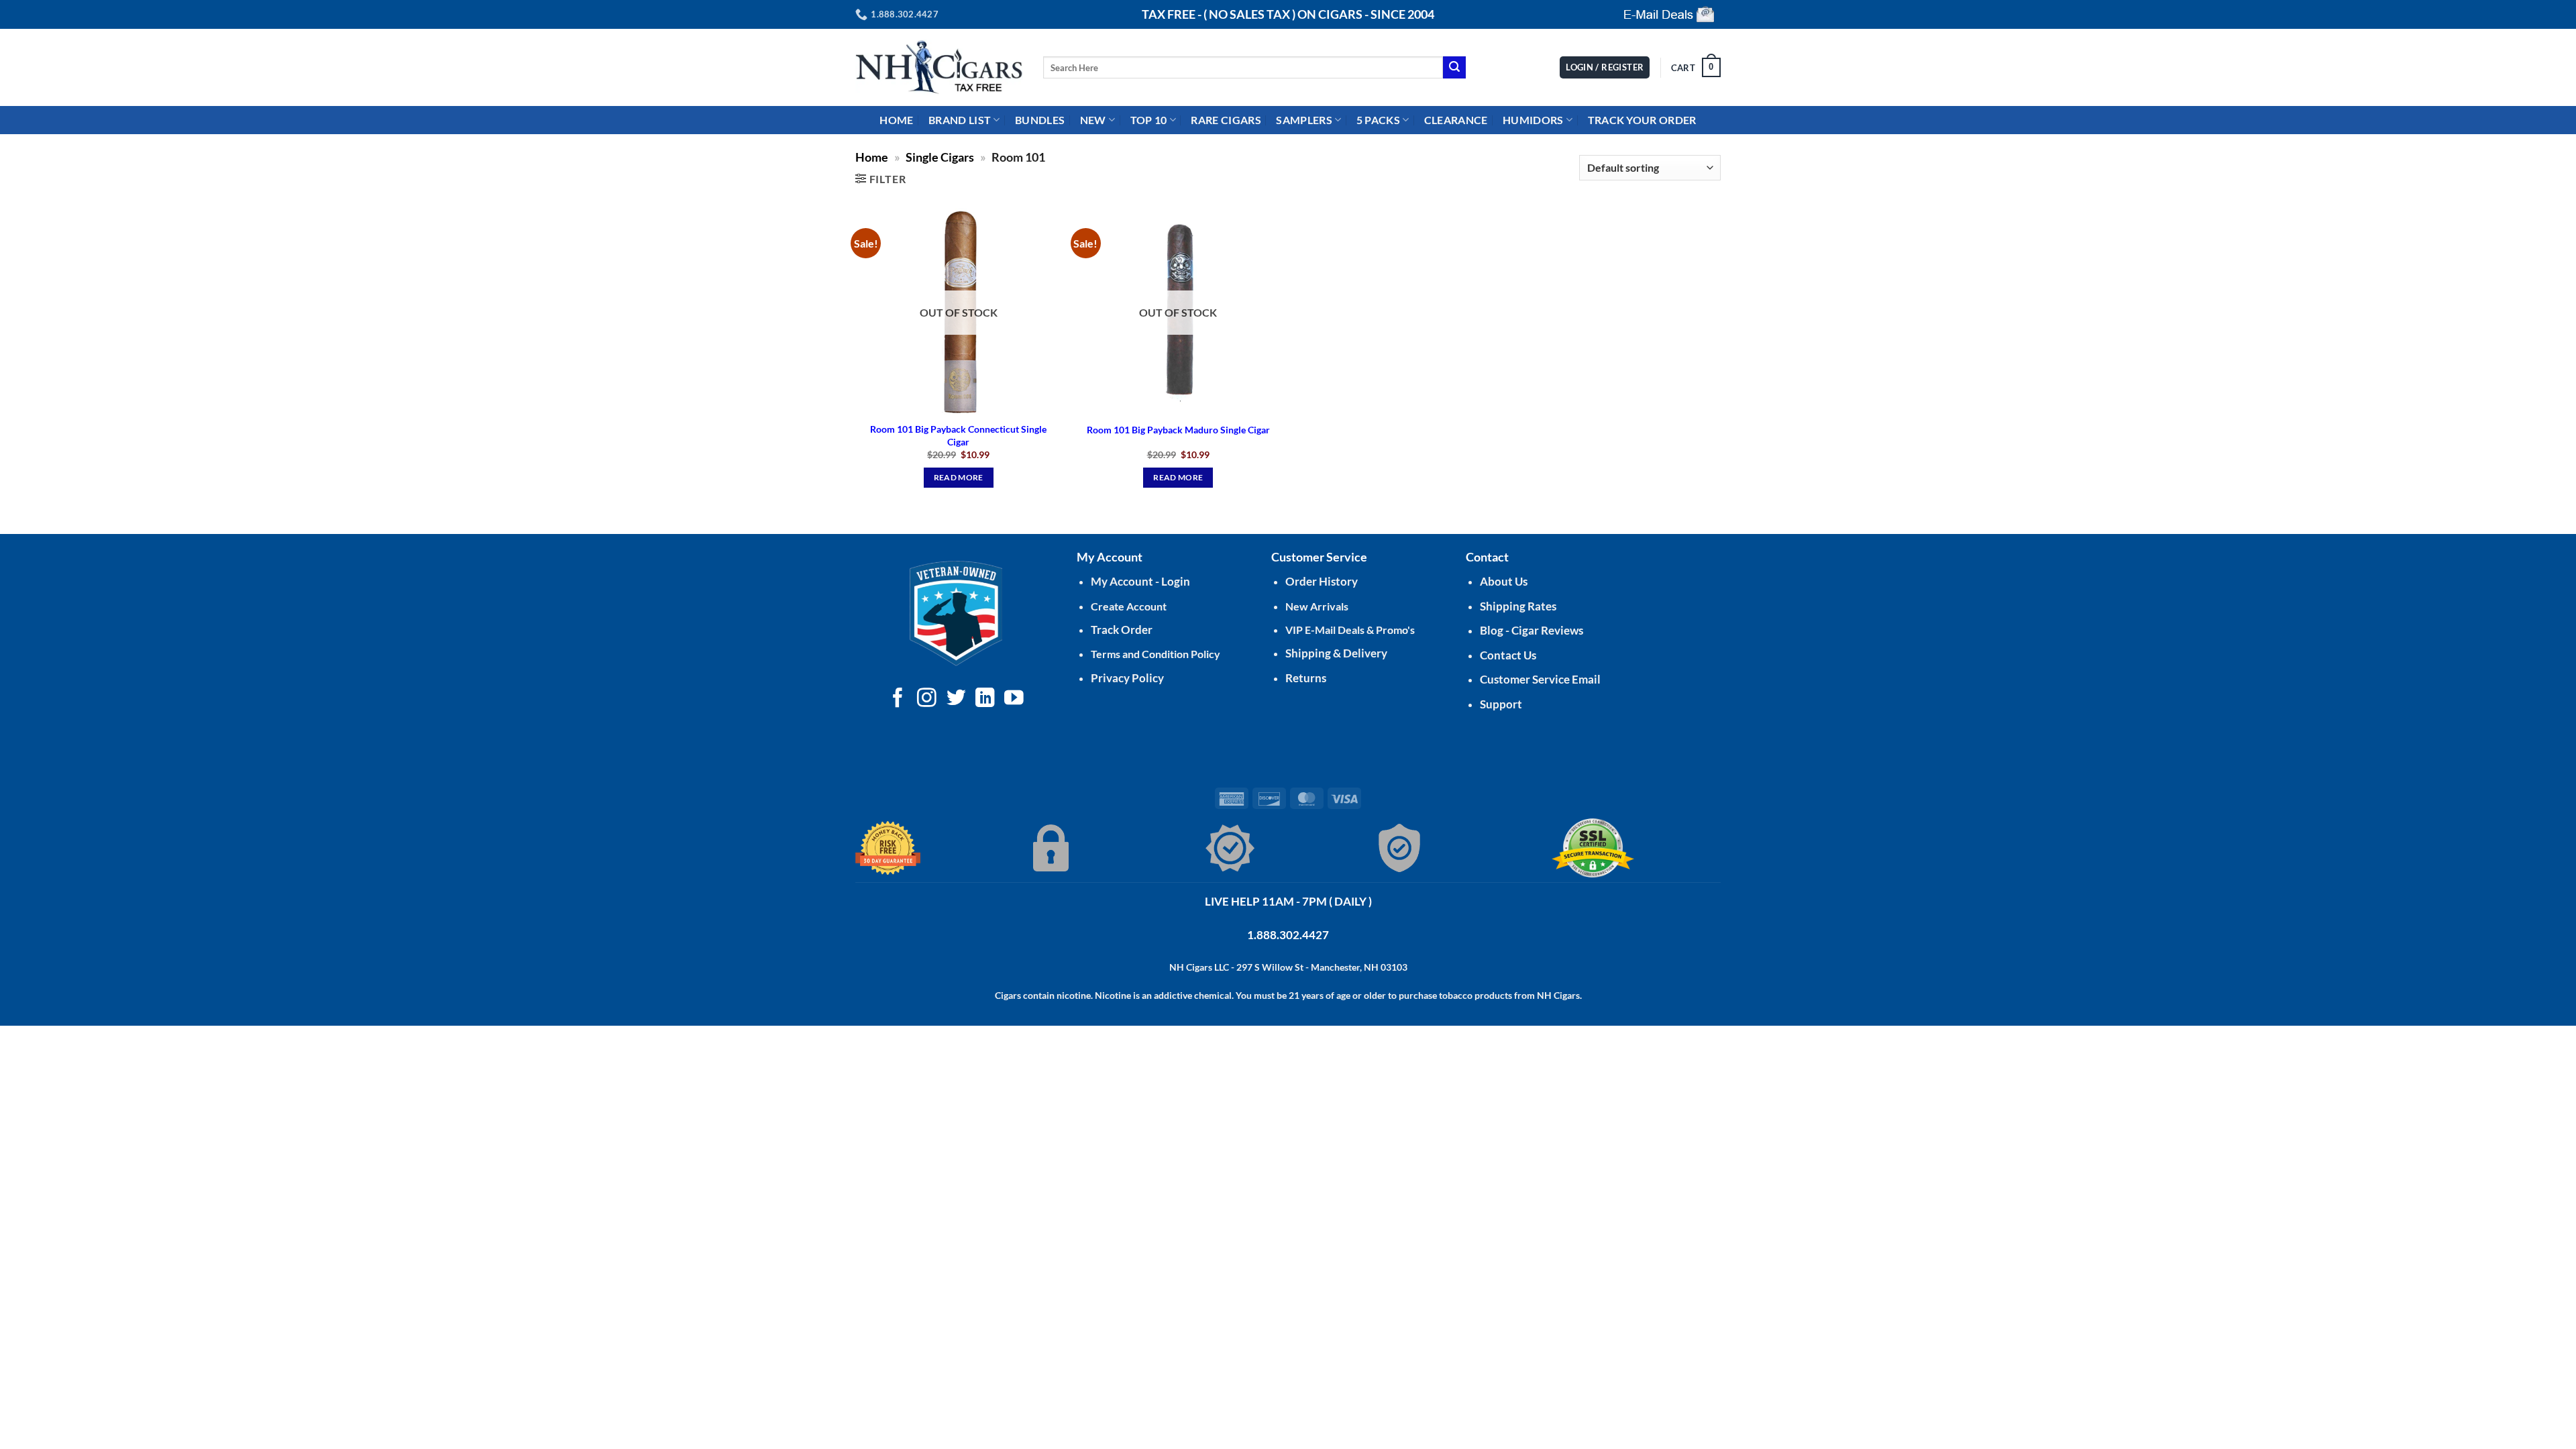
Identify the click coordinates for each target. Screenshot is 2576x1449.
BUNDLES (1040, 120)
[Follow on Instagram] (927, 699)
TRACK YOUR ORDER (1642, 120)
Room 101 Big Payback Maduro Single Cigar (1178, 430)
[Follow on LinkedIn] (985, 699)
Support (1501, 704)
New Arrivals (1317, 606)
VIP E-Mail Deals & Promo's (1350, 630)
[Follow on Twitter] (956, 699)
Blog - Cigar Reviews (1532, 630)
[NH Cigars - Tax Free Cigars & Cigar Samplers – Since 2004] (939, 67)
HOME (896, 120)
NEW (1093, 120)
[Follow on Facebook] (898, 699)
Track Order (1122, 630)
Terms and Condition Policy (1156, 654)
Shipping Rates (1518, 606)
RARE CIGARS (1226, 120)
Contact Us (1508, 655)
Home (872, 157)
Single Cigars (940, 157)
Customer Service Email (1540, 679)
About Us (1504, 581)
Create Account (1129, 606)
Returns (1306, 678)
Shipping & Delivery (1336, 653)
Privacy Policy (1127, 678)
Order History (1322, 581)
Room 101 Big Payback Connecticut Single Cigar (958, 435)
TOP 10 (1149, 120)
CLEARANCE (1456, 120)
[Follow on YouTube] (1014, 699)
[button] (1696, 68)
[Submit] (1454, 68)
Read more (959, 477)
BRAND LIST (960, 120)
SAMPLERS (1304, 120)
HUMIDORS (1533, 120)
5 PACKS (1378, 120)
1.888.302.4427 (1288, 935)
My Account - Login (1140, 581)
